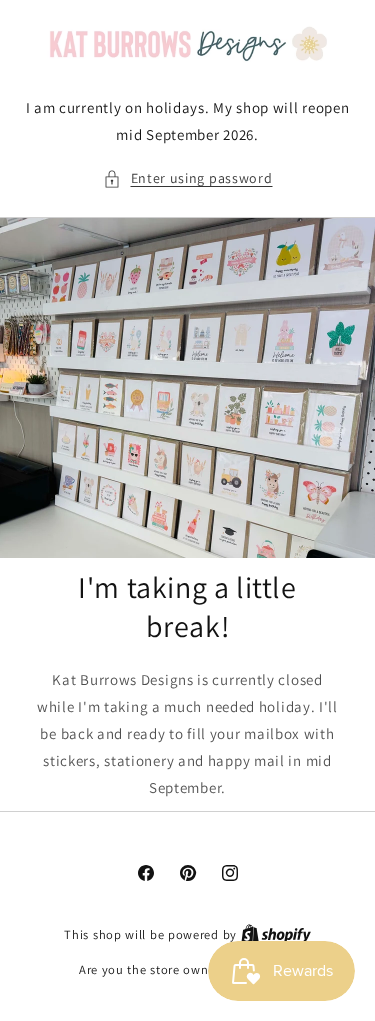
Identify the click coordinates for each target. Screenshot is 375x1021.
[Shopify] (276, 934)
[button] (188, 178)
